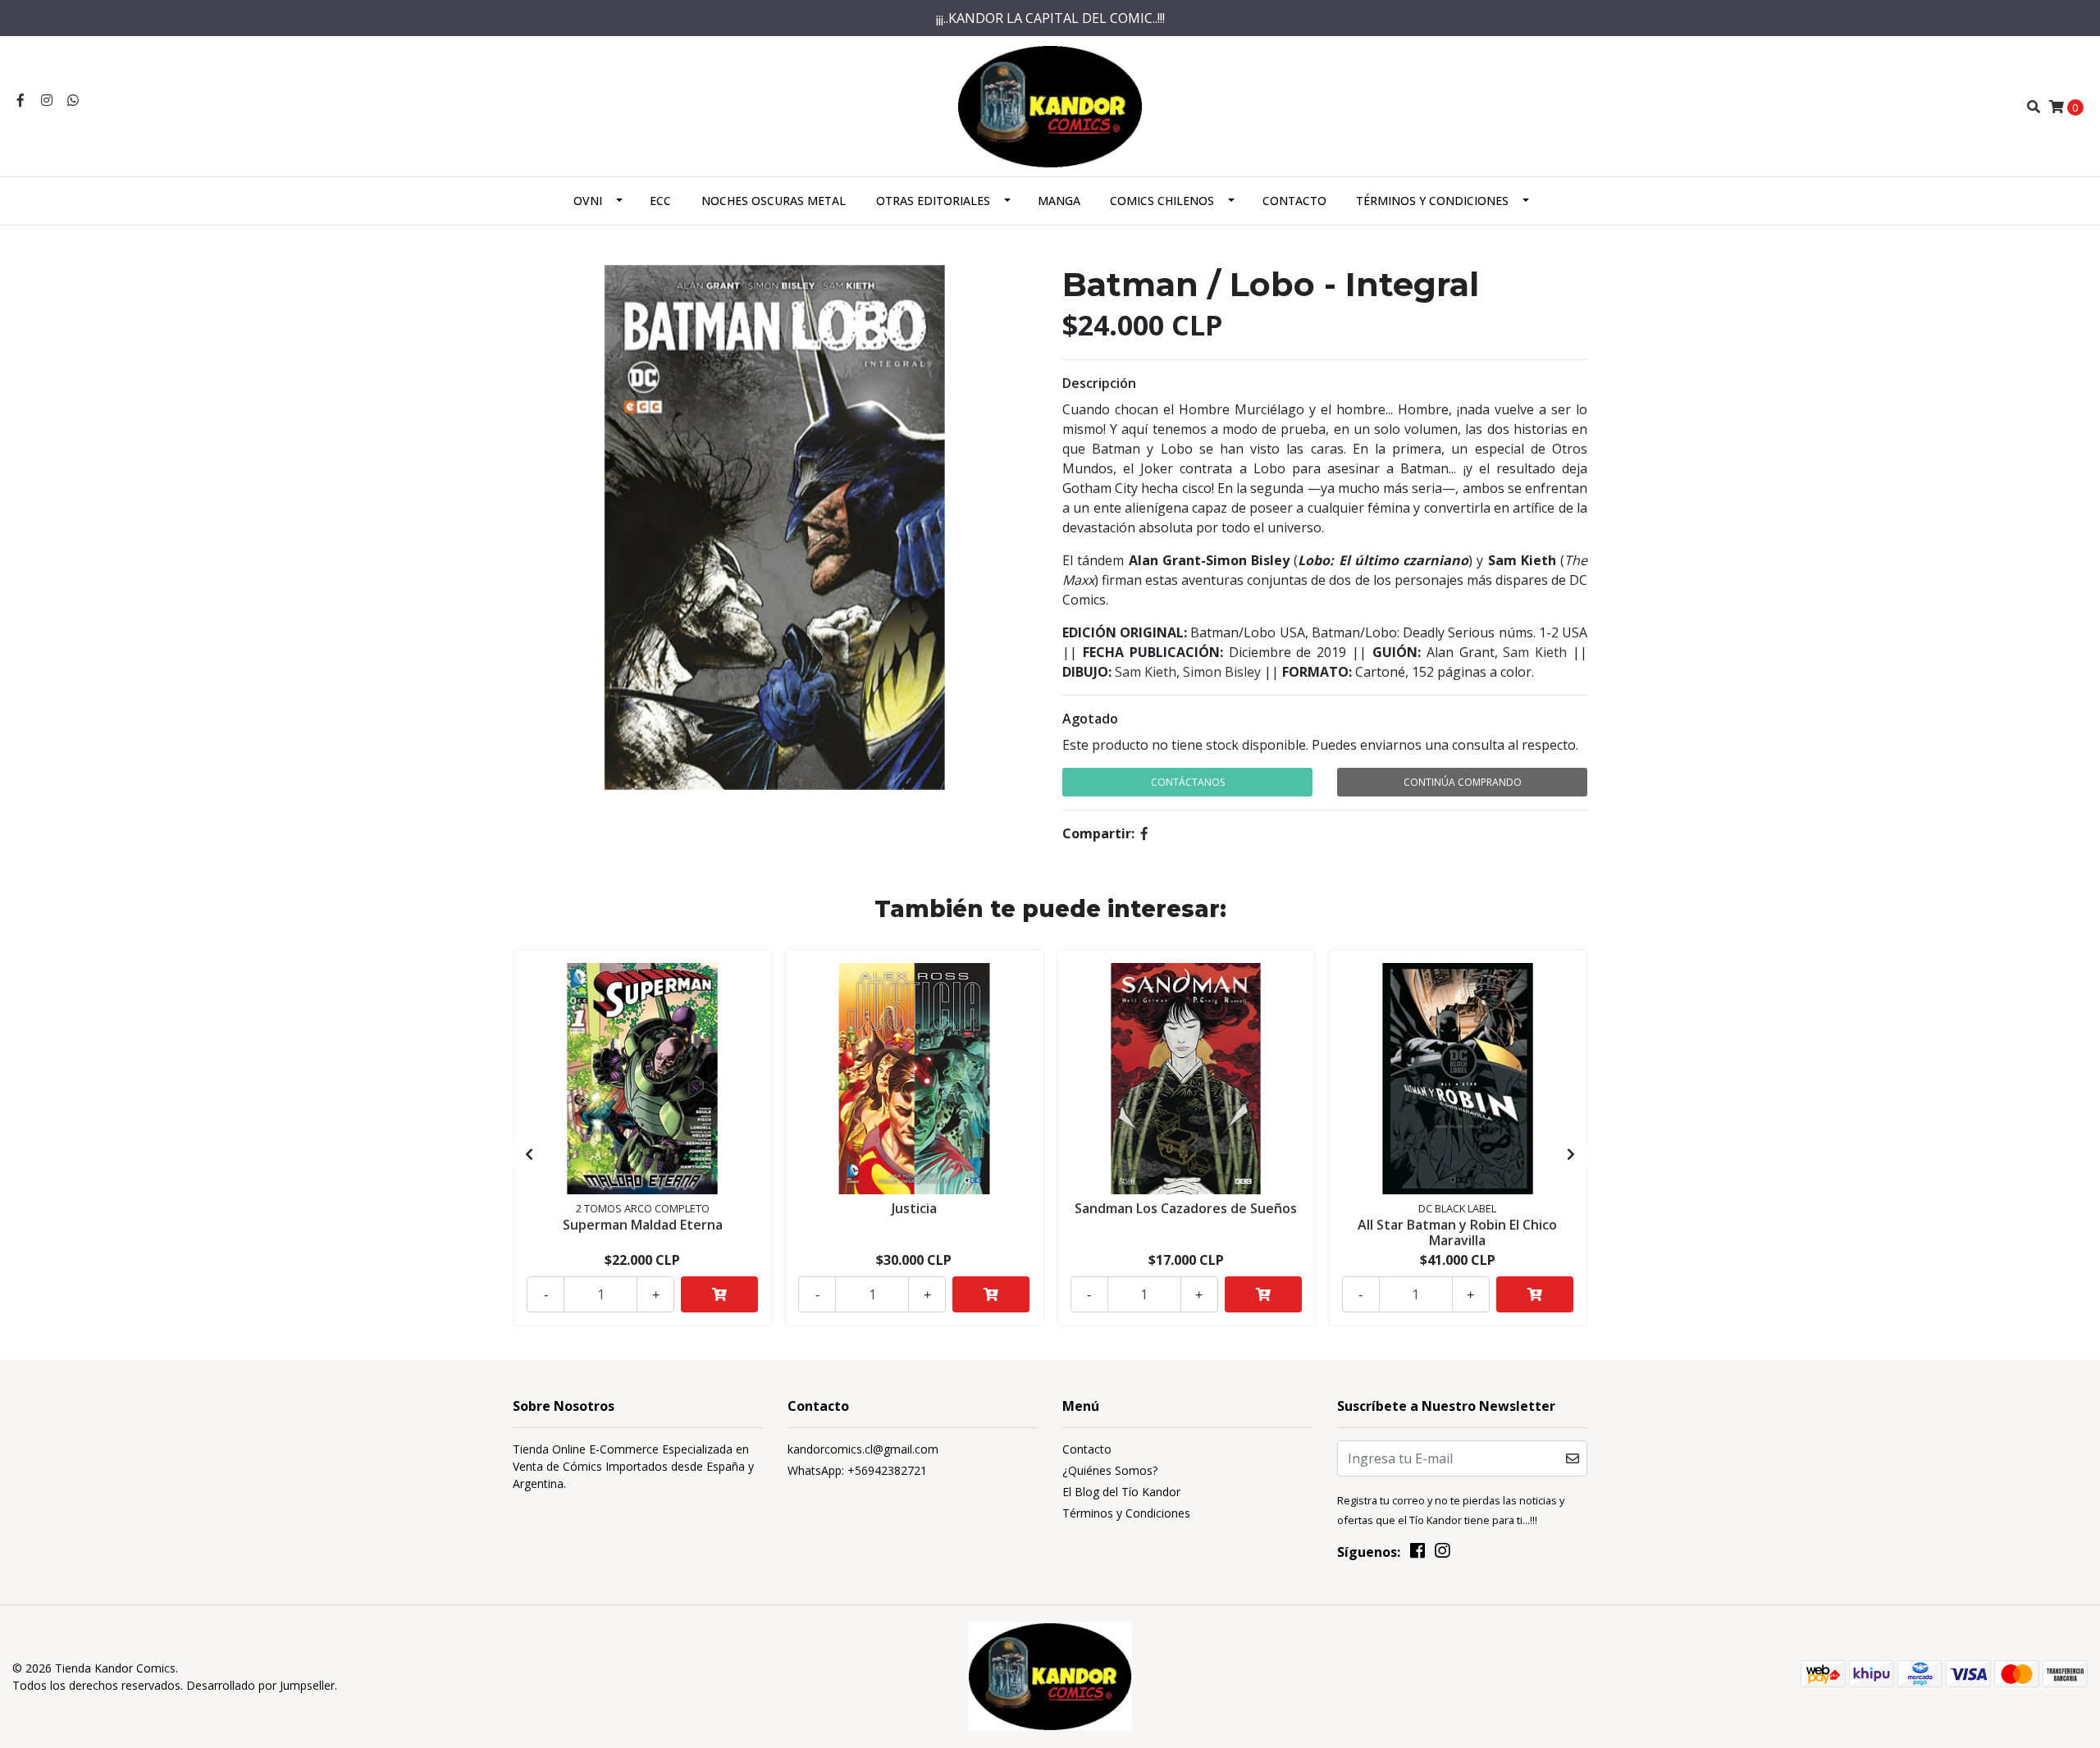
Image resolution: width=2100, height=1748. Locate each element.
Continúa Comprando (1463, 782)
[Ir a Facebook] (21, 100)
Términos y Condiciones (1432, 201)
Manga (1059, 201)
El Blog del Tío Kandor (1121, 1492)
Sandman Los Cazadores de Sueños (1186, 1208)
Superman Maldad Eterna (643, 1225)
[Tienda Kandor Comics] (1050, 105)
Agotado (1090, 719)
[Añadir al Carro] (719, 1294)
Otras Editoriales (933, 201)
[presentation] (529, 1154)
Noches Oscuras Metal (774, 201)
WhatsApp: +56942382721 (857, 1470)
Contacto (1294, 201)
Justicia (914, 1208)
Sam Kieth (1535, 652)
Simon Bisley (1222, 672)
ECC (660, 201)
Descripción (1099, 383)
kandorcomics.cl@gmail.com (863, 1449)
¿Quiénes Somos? (1110, 1470)
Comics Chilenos (1162, 201)
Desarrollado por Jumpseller (260, 1685)
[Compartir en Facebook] (1144, 833)
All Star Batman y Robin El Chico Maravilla (1457, 1232)
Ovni (588, 201)
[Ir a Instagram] (47, 100)
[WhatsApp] (73, 100)
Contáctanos (1188, 782)
